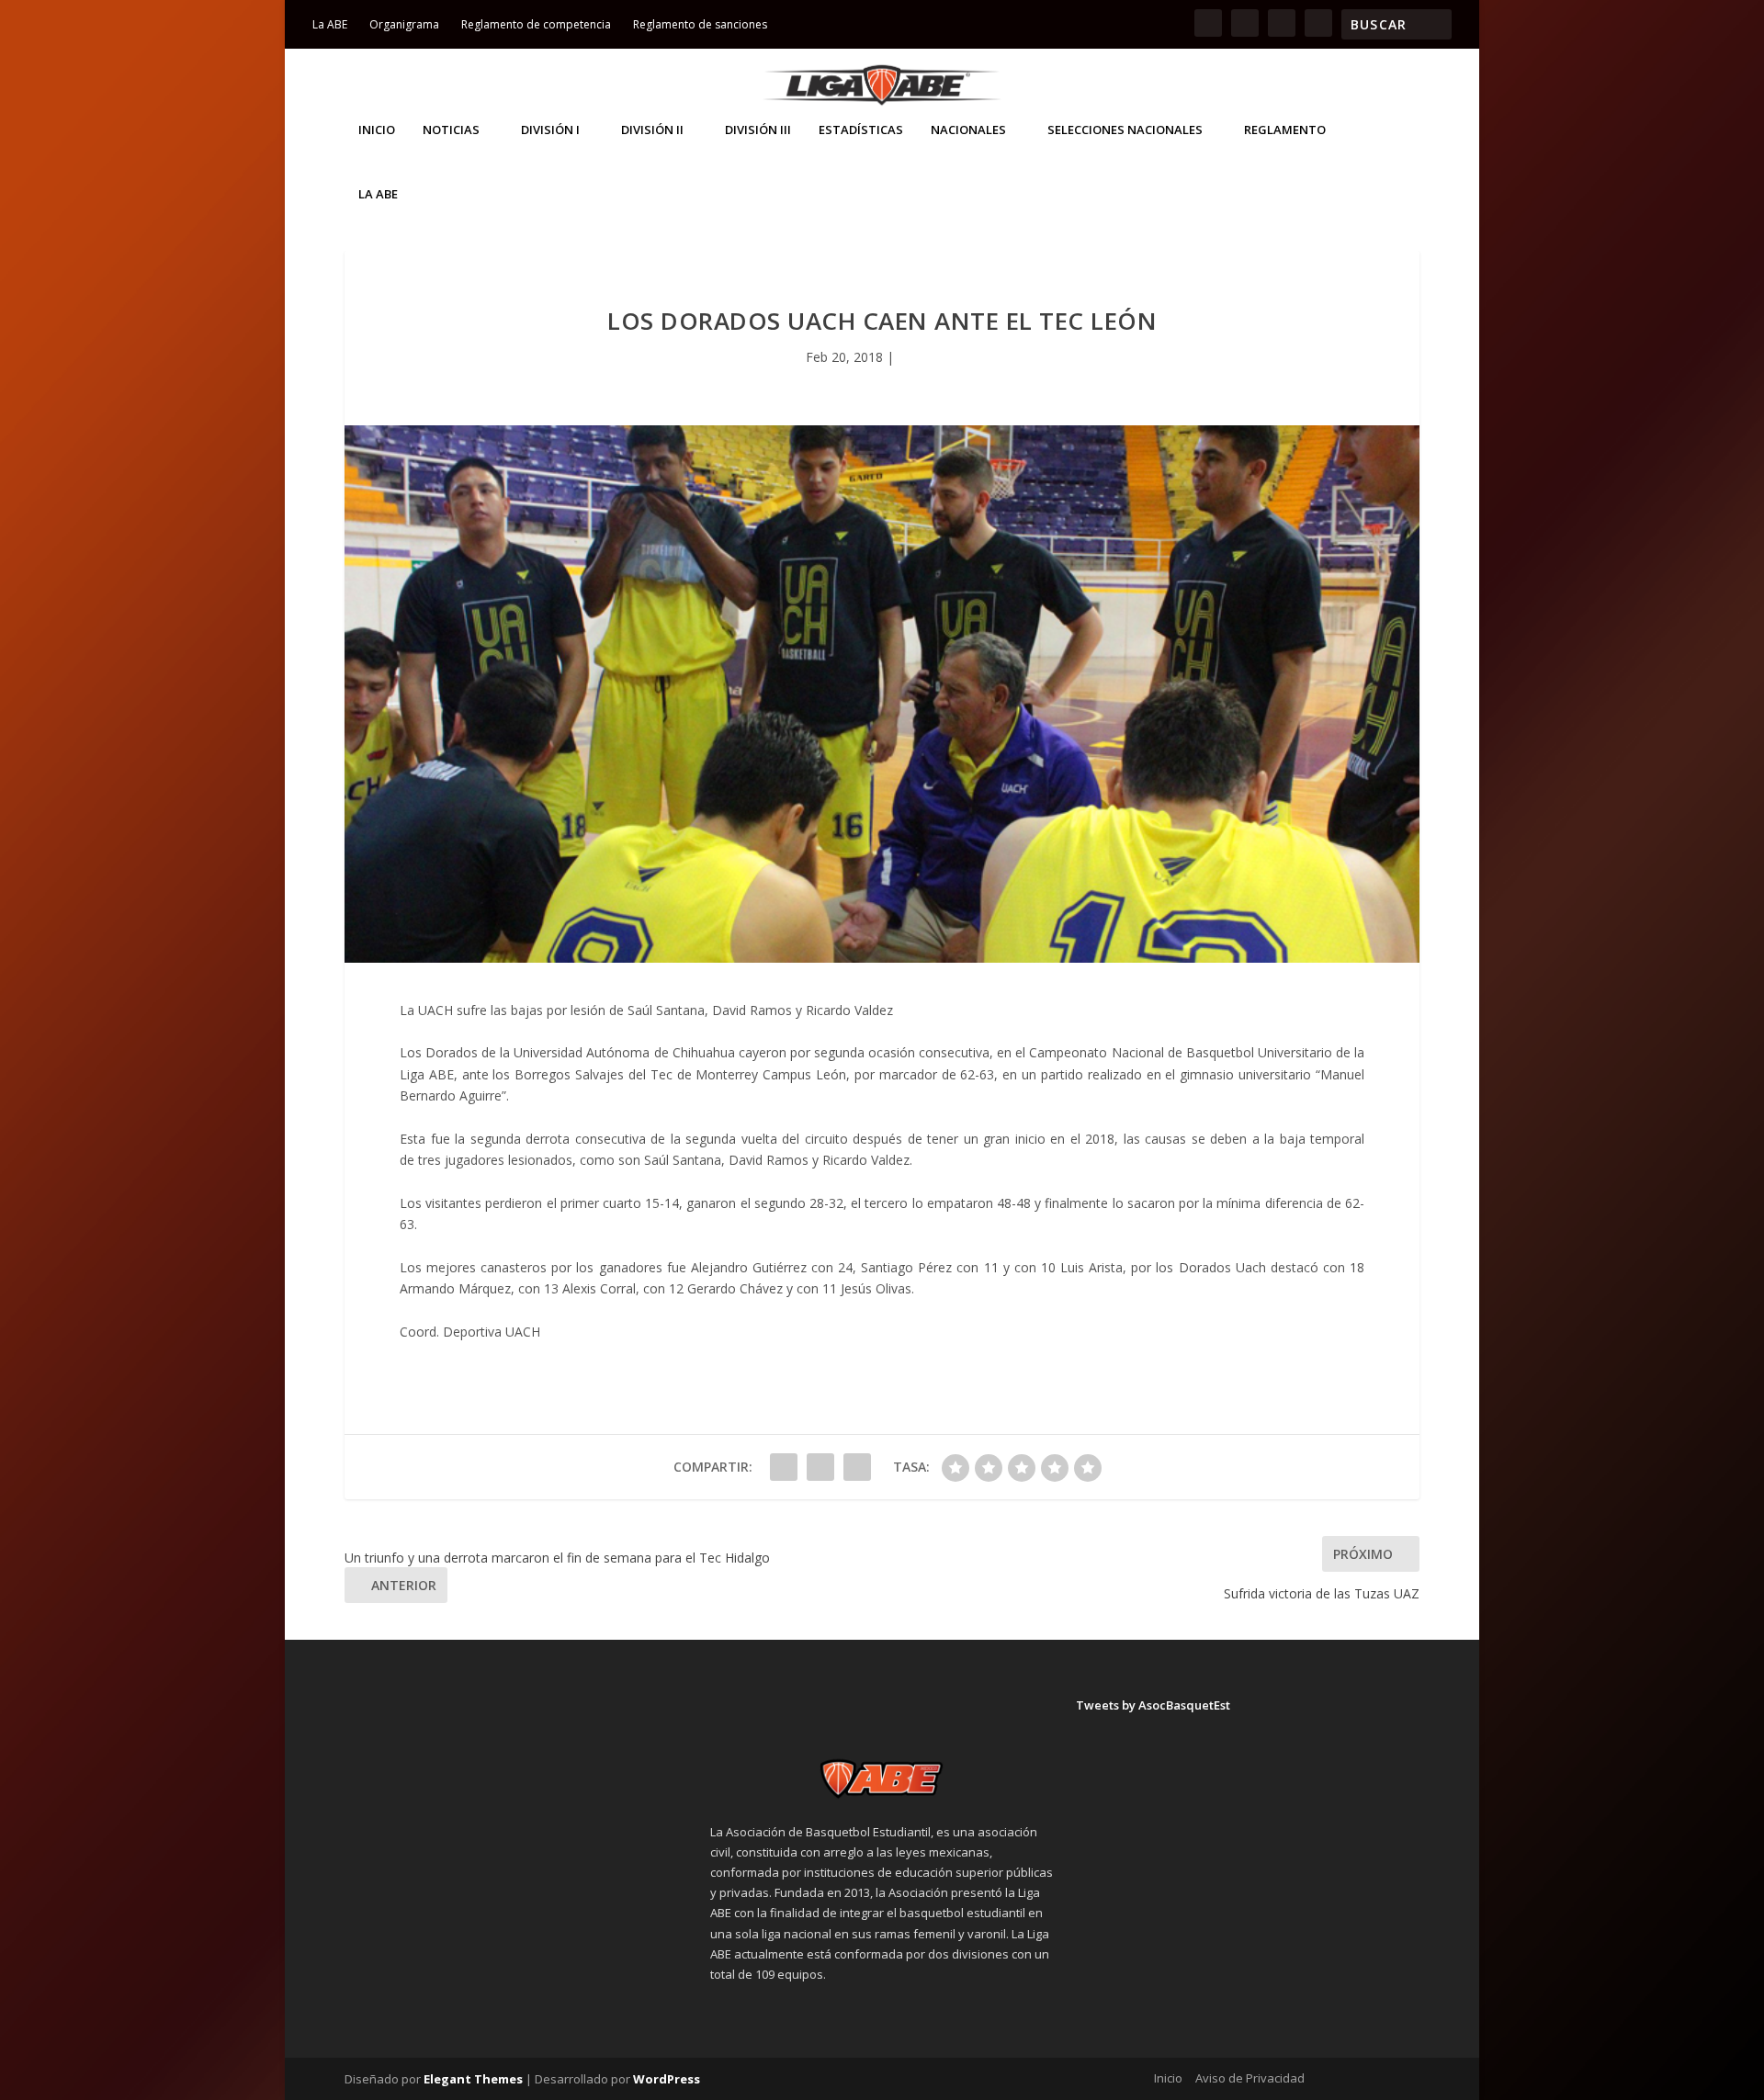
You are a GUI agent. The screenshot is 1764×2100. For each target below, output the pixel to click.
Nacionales (968, 130)
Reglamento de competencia (536, 24)
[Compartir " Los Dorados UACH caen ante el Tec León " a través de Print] (857, 1467)
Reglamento (1285, 130)
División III (758, 130)
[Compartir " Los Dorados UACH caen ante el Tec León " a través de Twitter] (820, 1467)
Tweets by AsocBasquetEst (1153, 1705)
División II (652, 130)
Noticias (451, 130)
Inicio (377, 130)
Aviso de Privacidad (1250, 2078)
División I (550, 130)
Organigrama (404, 24)
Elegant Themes (473, 2079)
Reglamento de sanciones (700, 24)
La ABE (330, 24)
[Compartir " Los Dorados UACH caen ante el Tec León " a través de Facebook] (784, 1467)
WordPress (667, 2079)
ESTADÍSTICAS (861, 130)
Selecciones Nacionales (1125, 130)
